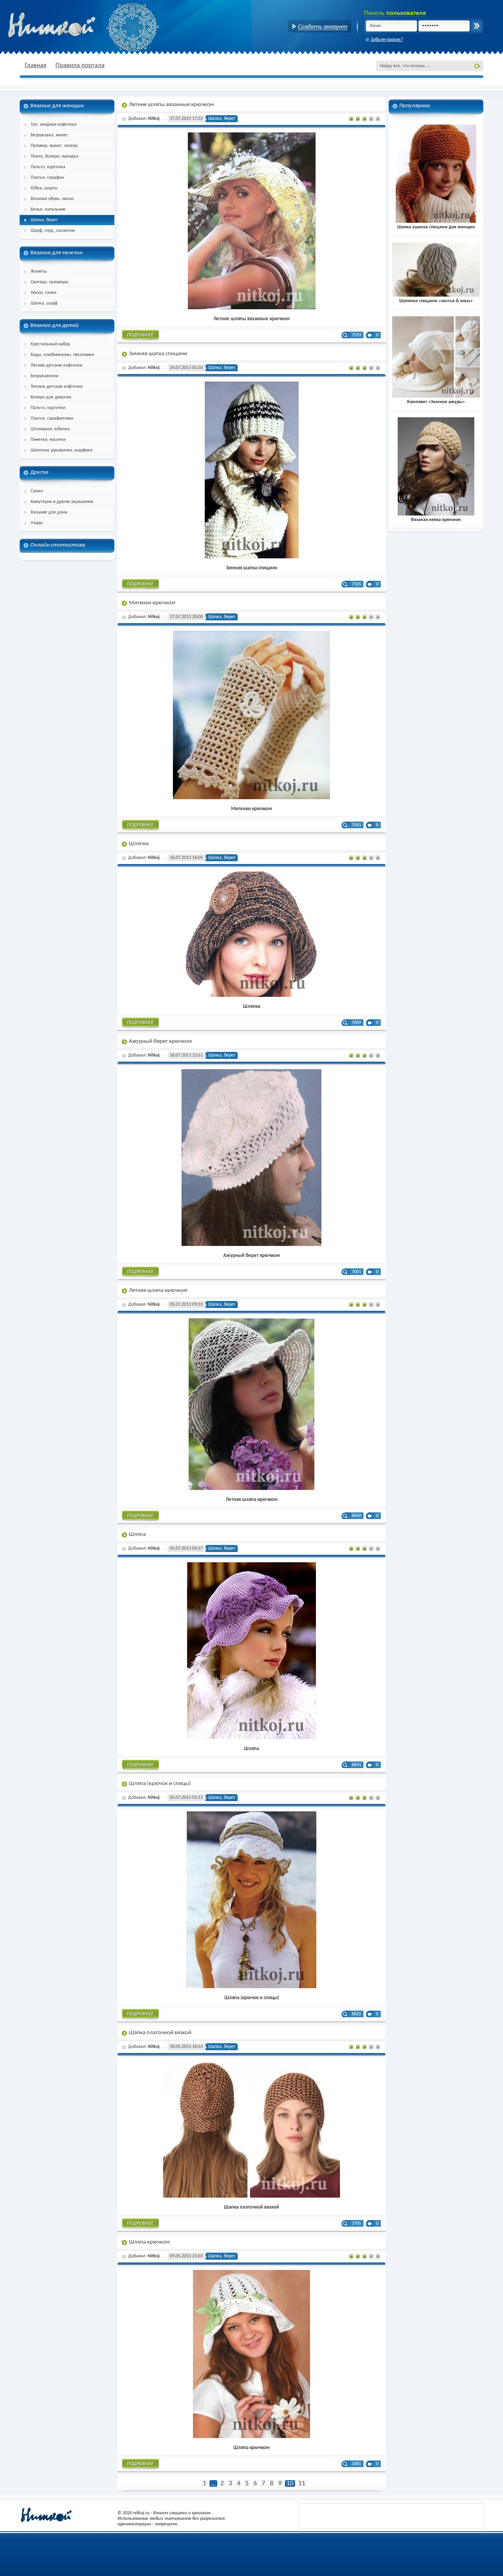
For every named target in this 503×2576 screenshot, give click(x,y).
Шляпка (139, 844)
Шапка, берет (44, 220)
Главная (36, 65)
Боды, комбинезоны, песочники (62, 355)
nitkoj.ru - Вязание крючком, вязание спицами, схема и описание (71, 26)
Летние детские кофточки (56, 365)
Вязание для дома (49, 512)
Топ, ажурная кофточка (54, 125)
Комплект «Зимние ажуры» (436, 402)
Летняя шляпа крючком (158, 1291)
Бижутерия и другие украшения (62, 502)
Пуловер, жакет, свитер (54, 146)
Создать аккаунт (320, 26)
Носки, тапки (43, 293)
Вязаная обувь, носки (52, 199)
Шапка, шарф (44, 303)
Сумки (37, 491)
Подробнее (140, 336)
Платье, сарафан (47, 178)
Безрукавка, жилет (49, 135)
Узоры (37, 523)
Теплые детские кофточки (57, 387)
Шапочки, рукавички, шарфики (61, 450)
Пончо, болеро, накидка (55, 156)
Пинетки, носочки (48, 440)
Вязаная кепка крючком (436, 520)
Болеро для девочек (51, 397)
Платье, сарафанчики (52, 418)
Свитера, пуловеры (50, 282)
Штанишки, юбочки (50, 429)
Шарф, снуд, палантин (53, 231)
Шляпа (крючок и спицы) (160, 1784)
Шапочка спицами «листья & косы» (436, 301)
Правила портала (80, 65)
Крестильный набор (50, 344)
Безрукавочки (44, 376)
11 (302, 2483)
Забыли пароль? (387, 40)
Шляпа (137, 1535)
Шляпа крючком (149, 2242)
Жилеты (39, 272)
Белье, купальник (48, 209)
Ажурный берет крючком (160, 1041)
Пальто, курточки (48, 408)
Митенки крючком (152, 603)
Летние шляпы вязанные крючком (171, 105)
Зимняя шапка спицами (158, 354)
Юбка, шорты (44, 188)
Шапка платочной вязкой (160, 2033)
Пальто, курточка (48, 167)
